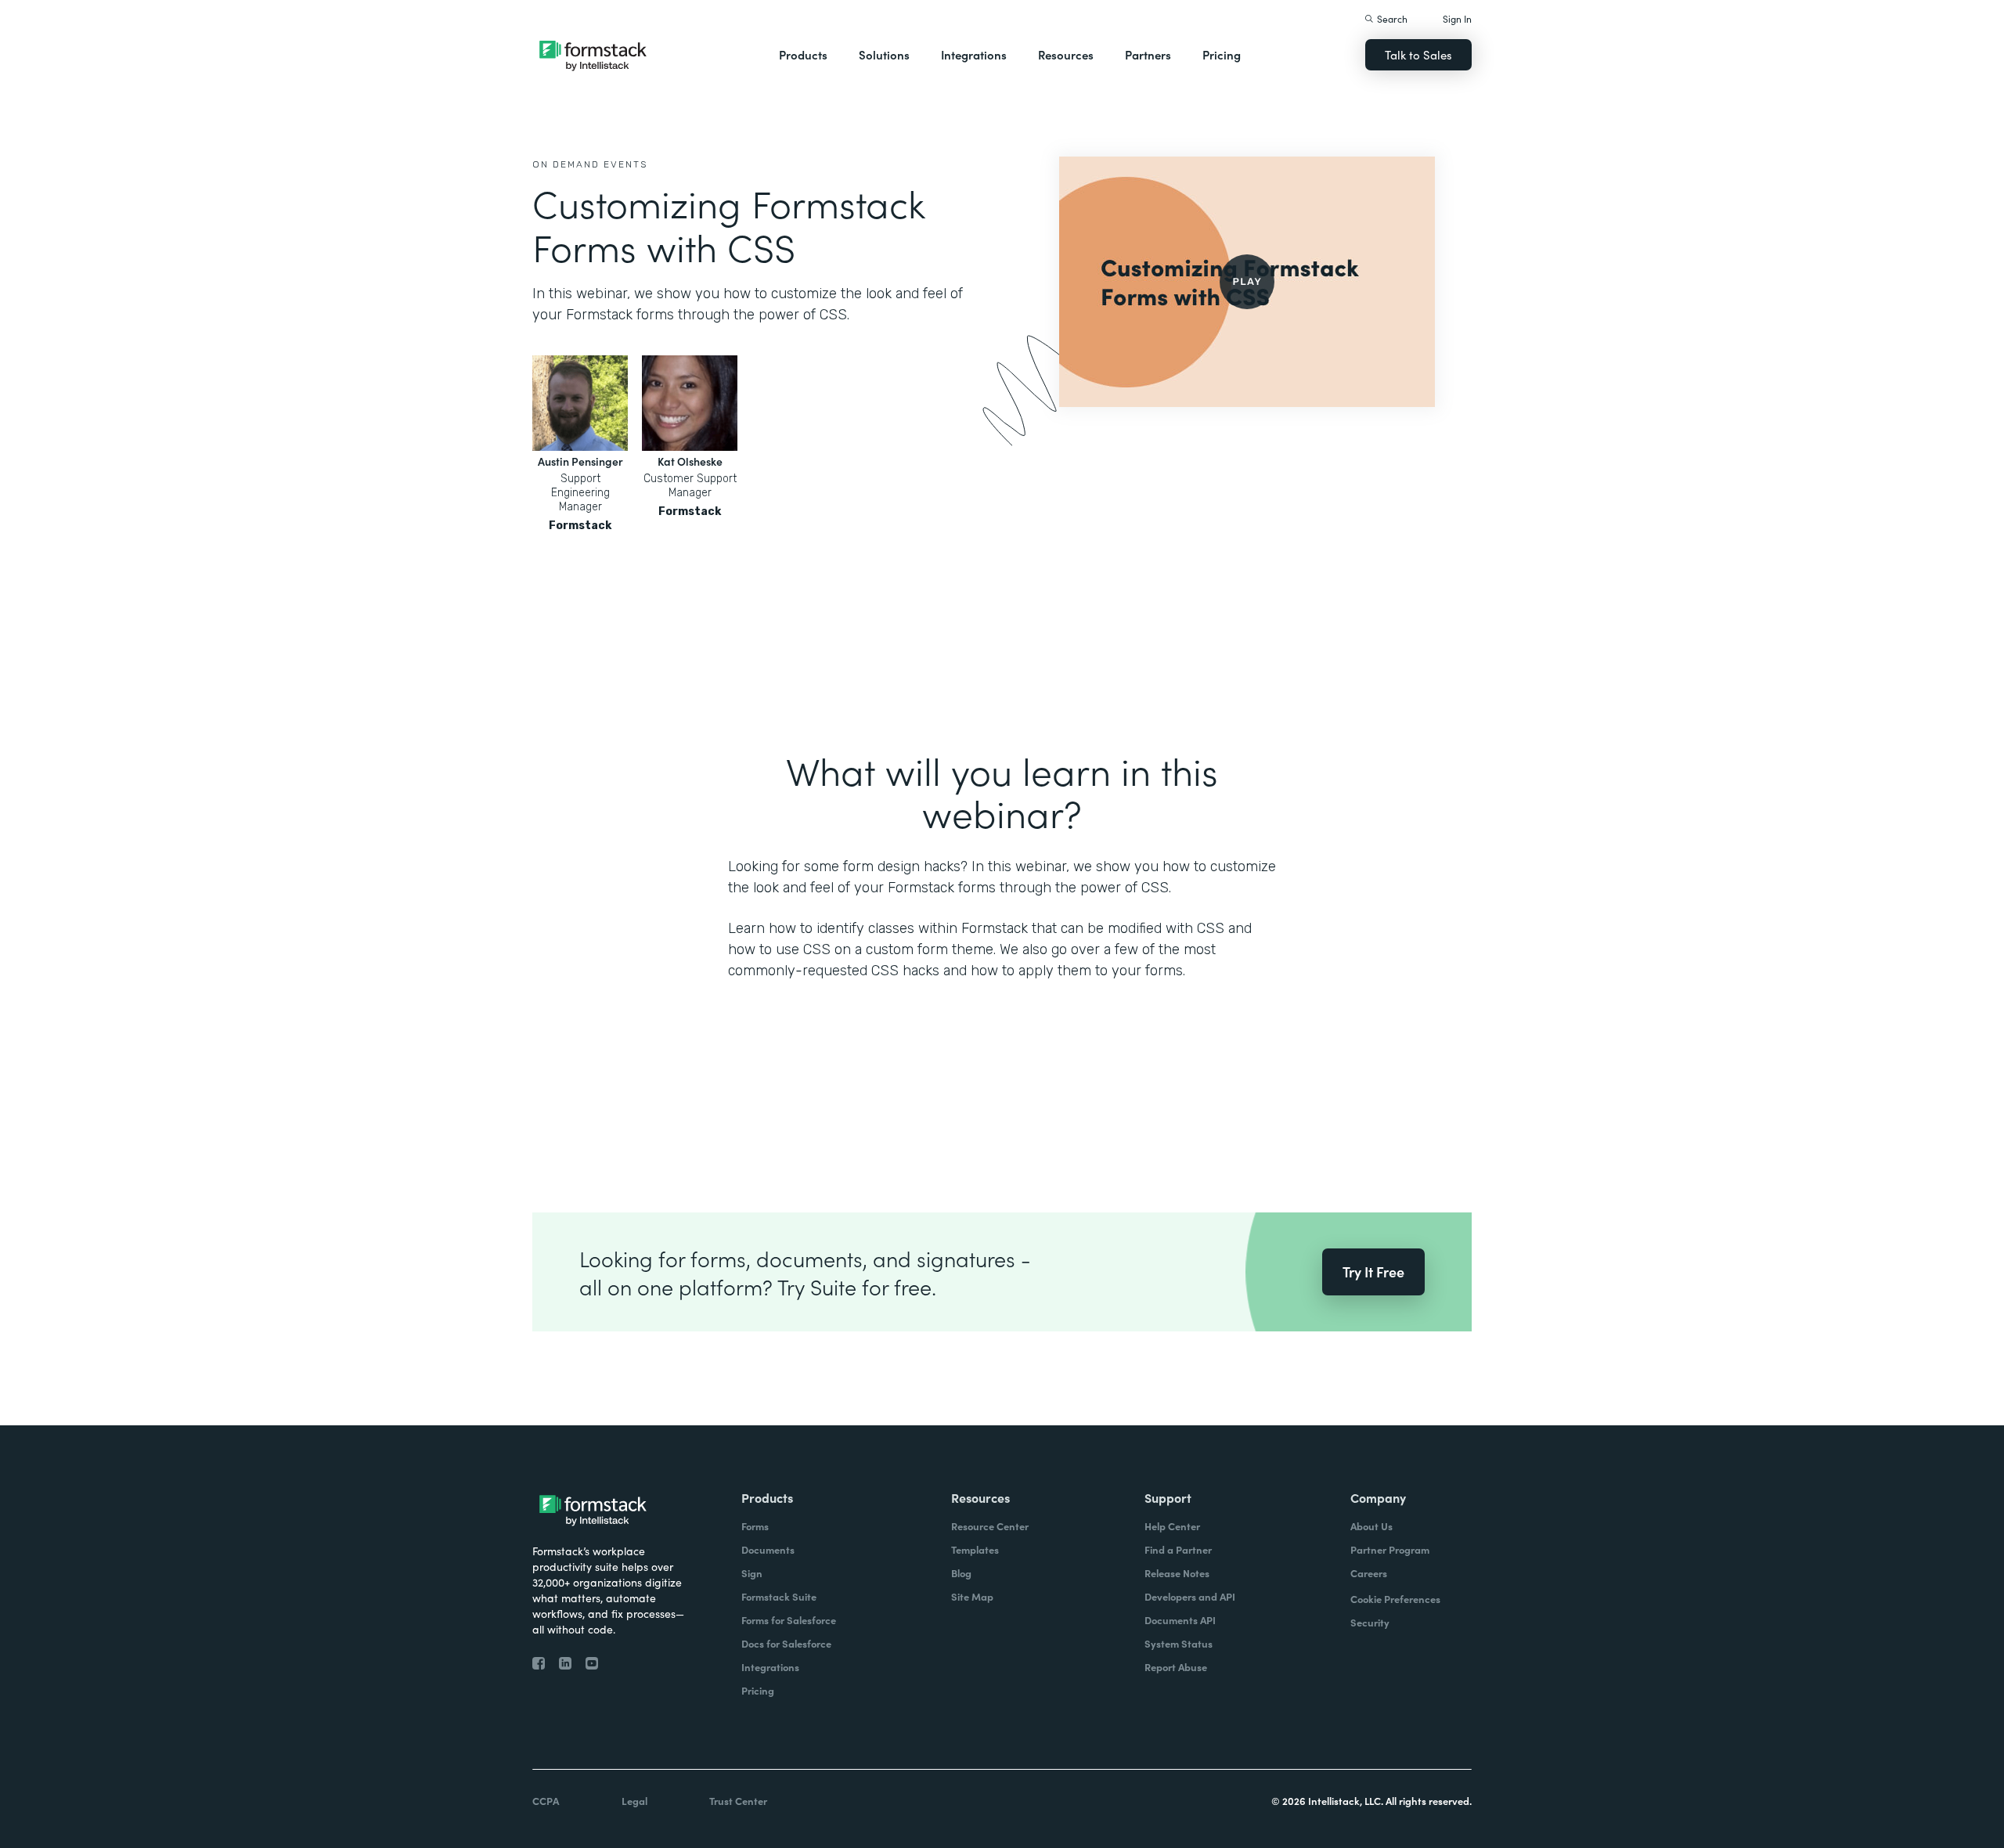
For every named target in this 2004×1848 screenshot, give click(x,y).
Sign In (1457, 18)
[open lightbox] (1247, 282)
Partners (1148, 54)
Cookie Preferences (1395, 1599)
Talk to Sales (1418, 54)
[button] (803, 55)
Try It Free (1373, 1272)
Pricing (1222, 54)
